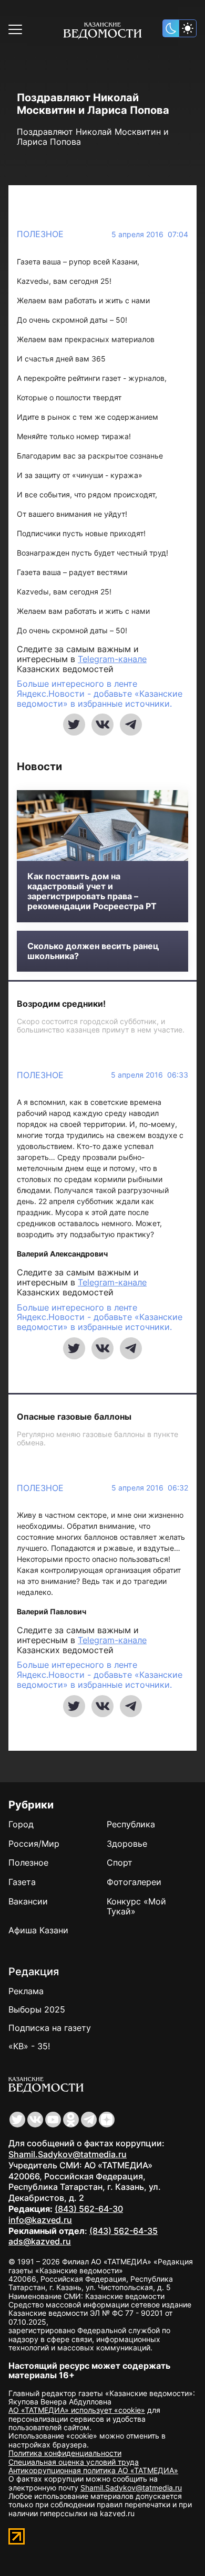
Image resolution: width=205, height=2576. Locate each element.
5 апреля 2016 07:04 (150, 235)
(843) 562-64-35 (124, 2231)
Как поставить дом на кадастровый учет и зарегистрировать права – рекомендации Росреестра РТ (92, 892)
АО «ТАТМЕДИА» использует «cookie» (77, 2410)
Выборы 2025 (37, 2009)
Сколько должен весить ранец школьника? (93, 951)
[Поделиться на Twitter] (74, 725)
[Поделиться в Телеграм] (131, 725)
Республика (131, 1824)
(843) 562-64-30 (89, 2209)
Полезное (40, 234)
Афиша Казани (38, 1930)
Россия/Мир (34, 1844)
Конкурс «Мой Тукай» (136, 1906)
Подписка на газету (50, 2028)
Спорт (120, 1862)
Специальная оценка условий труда (74, 2462)
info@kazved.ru (40, 2220)
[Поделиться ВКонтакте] (102, 725)
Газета (22, 1882)
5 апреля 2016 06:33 (150, 1075)
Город (21, 1824)
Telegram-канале (112, 659)
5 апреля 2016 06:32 (150, 1488)
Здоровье (127, 1844)
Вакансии (28, 1901)
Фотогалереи (134, 1882)
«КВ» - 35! (29, 2046)
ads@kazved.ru (40, 2241)
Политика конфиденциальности (65, 2453)
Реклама (26, 1991)
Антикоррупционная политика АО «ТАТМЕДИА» (93, 2470)
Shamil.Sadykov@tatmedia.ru (68, 2154)
